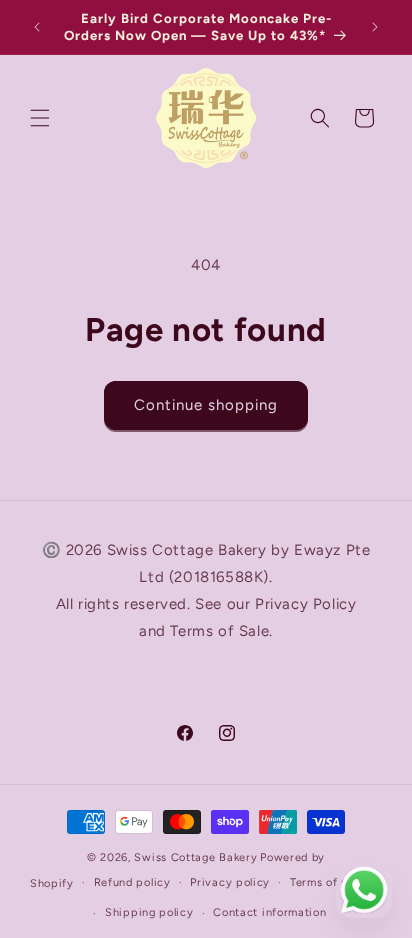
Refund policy (132, 882)
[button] (40, 118)
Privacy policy (230, 882)
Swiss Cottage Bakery (195, 857)
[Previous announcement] (37, 27)
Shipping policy (149, 912)
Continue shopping (206, 405)
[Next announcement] (375, 27)
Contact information (269, 912)
